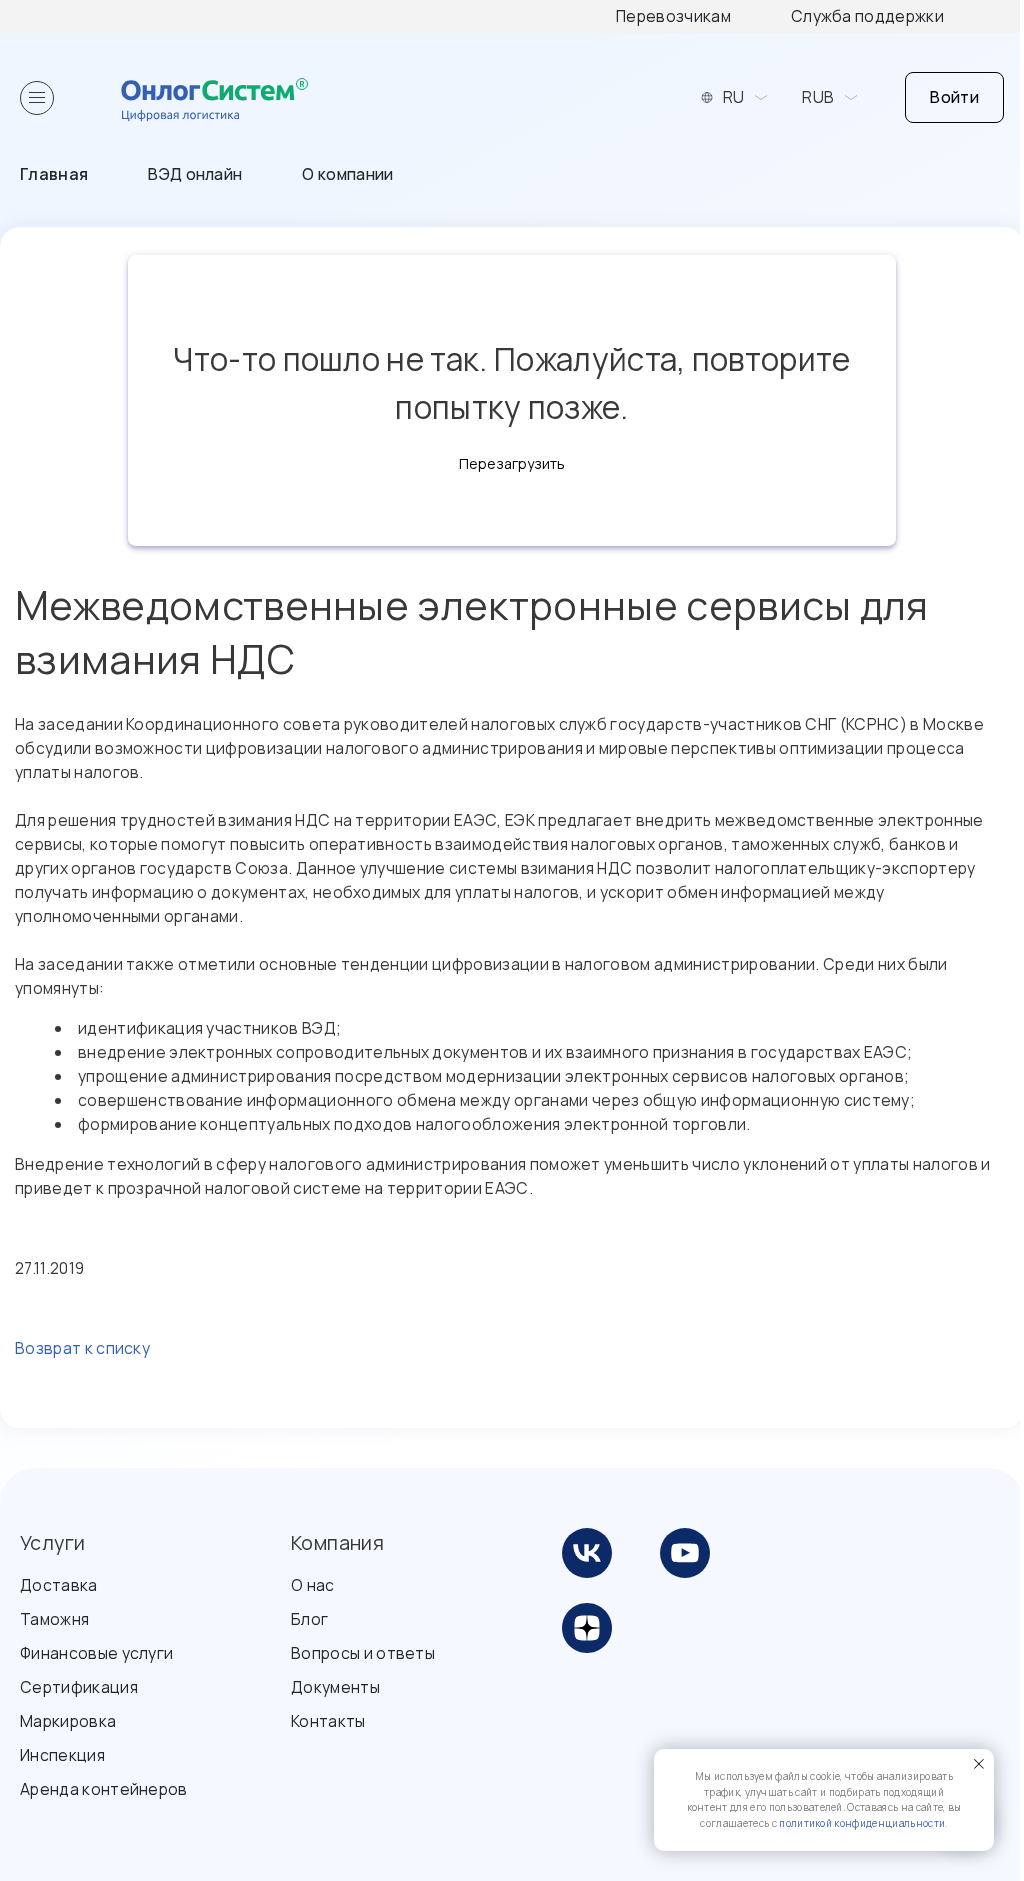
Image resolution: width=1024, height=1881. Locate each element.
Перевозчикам (673, 16)
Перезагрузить (512, 463)
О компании (347, 174)
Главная (54, 174)
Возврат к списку (82, 1348)
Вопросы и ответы (363, 1653)
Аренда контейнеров (104, 1789)
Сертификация (79, 1687)
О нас (313, 1585)
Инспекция (62, 1755)
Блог (309, 1619)
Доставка (59, 1585)
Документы (335, 1687)
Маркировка (68, 1721)
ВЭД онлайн (195, 174)
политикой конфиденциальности (862, 1823)
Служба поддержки (867, 16)
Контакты (328, 1721)
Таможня (54, 1619)
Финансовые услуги (96, 1653)
